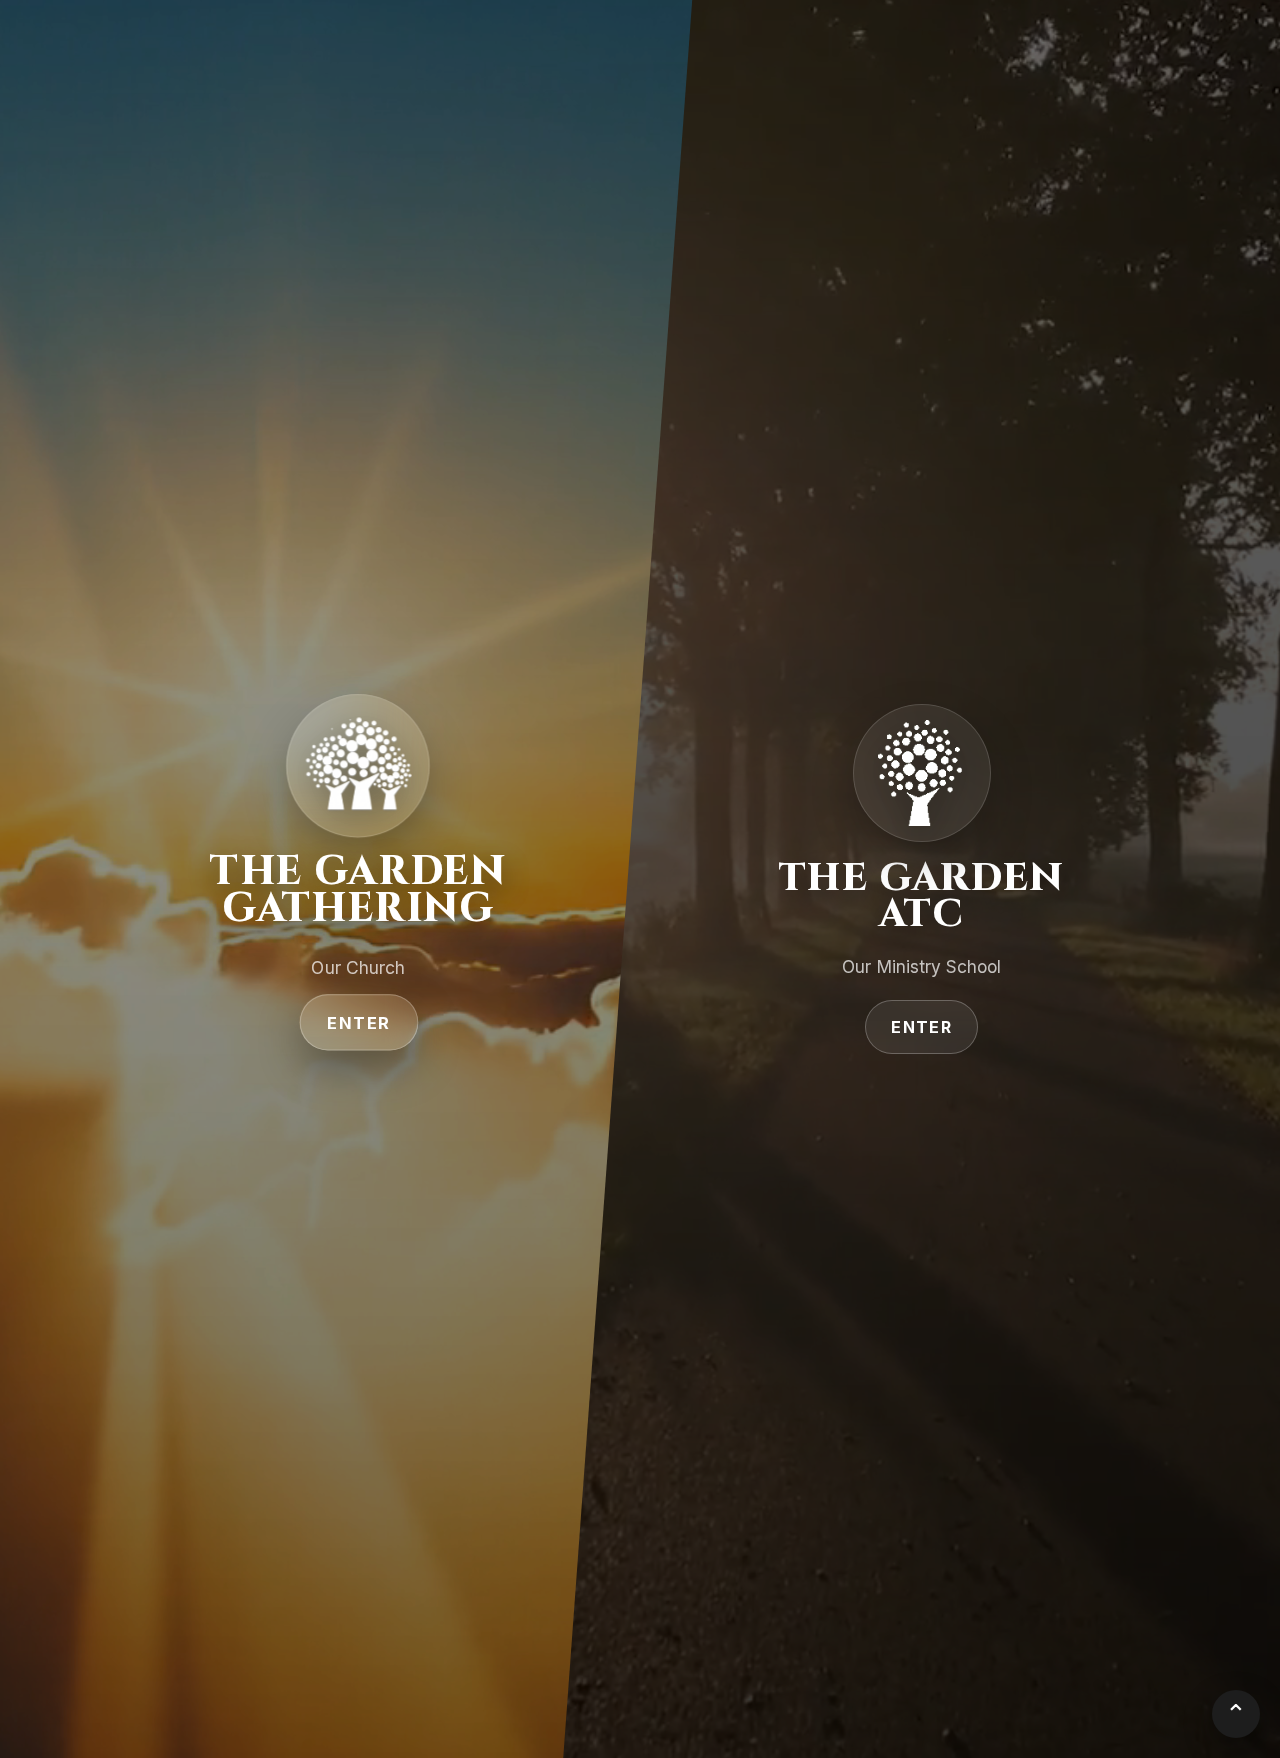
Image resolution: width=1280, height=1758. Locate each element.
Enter (358, 1022)
